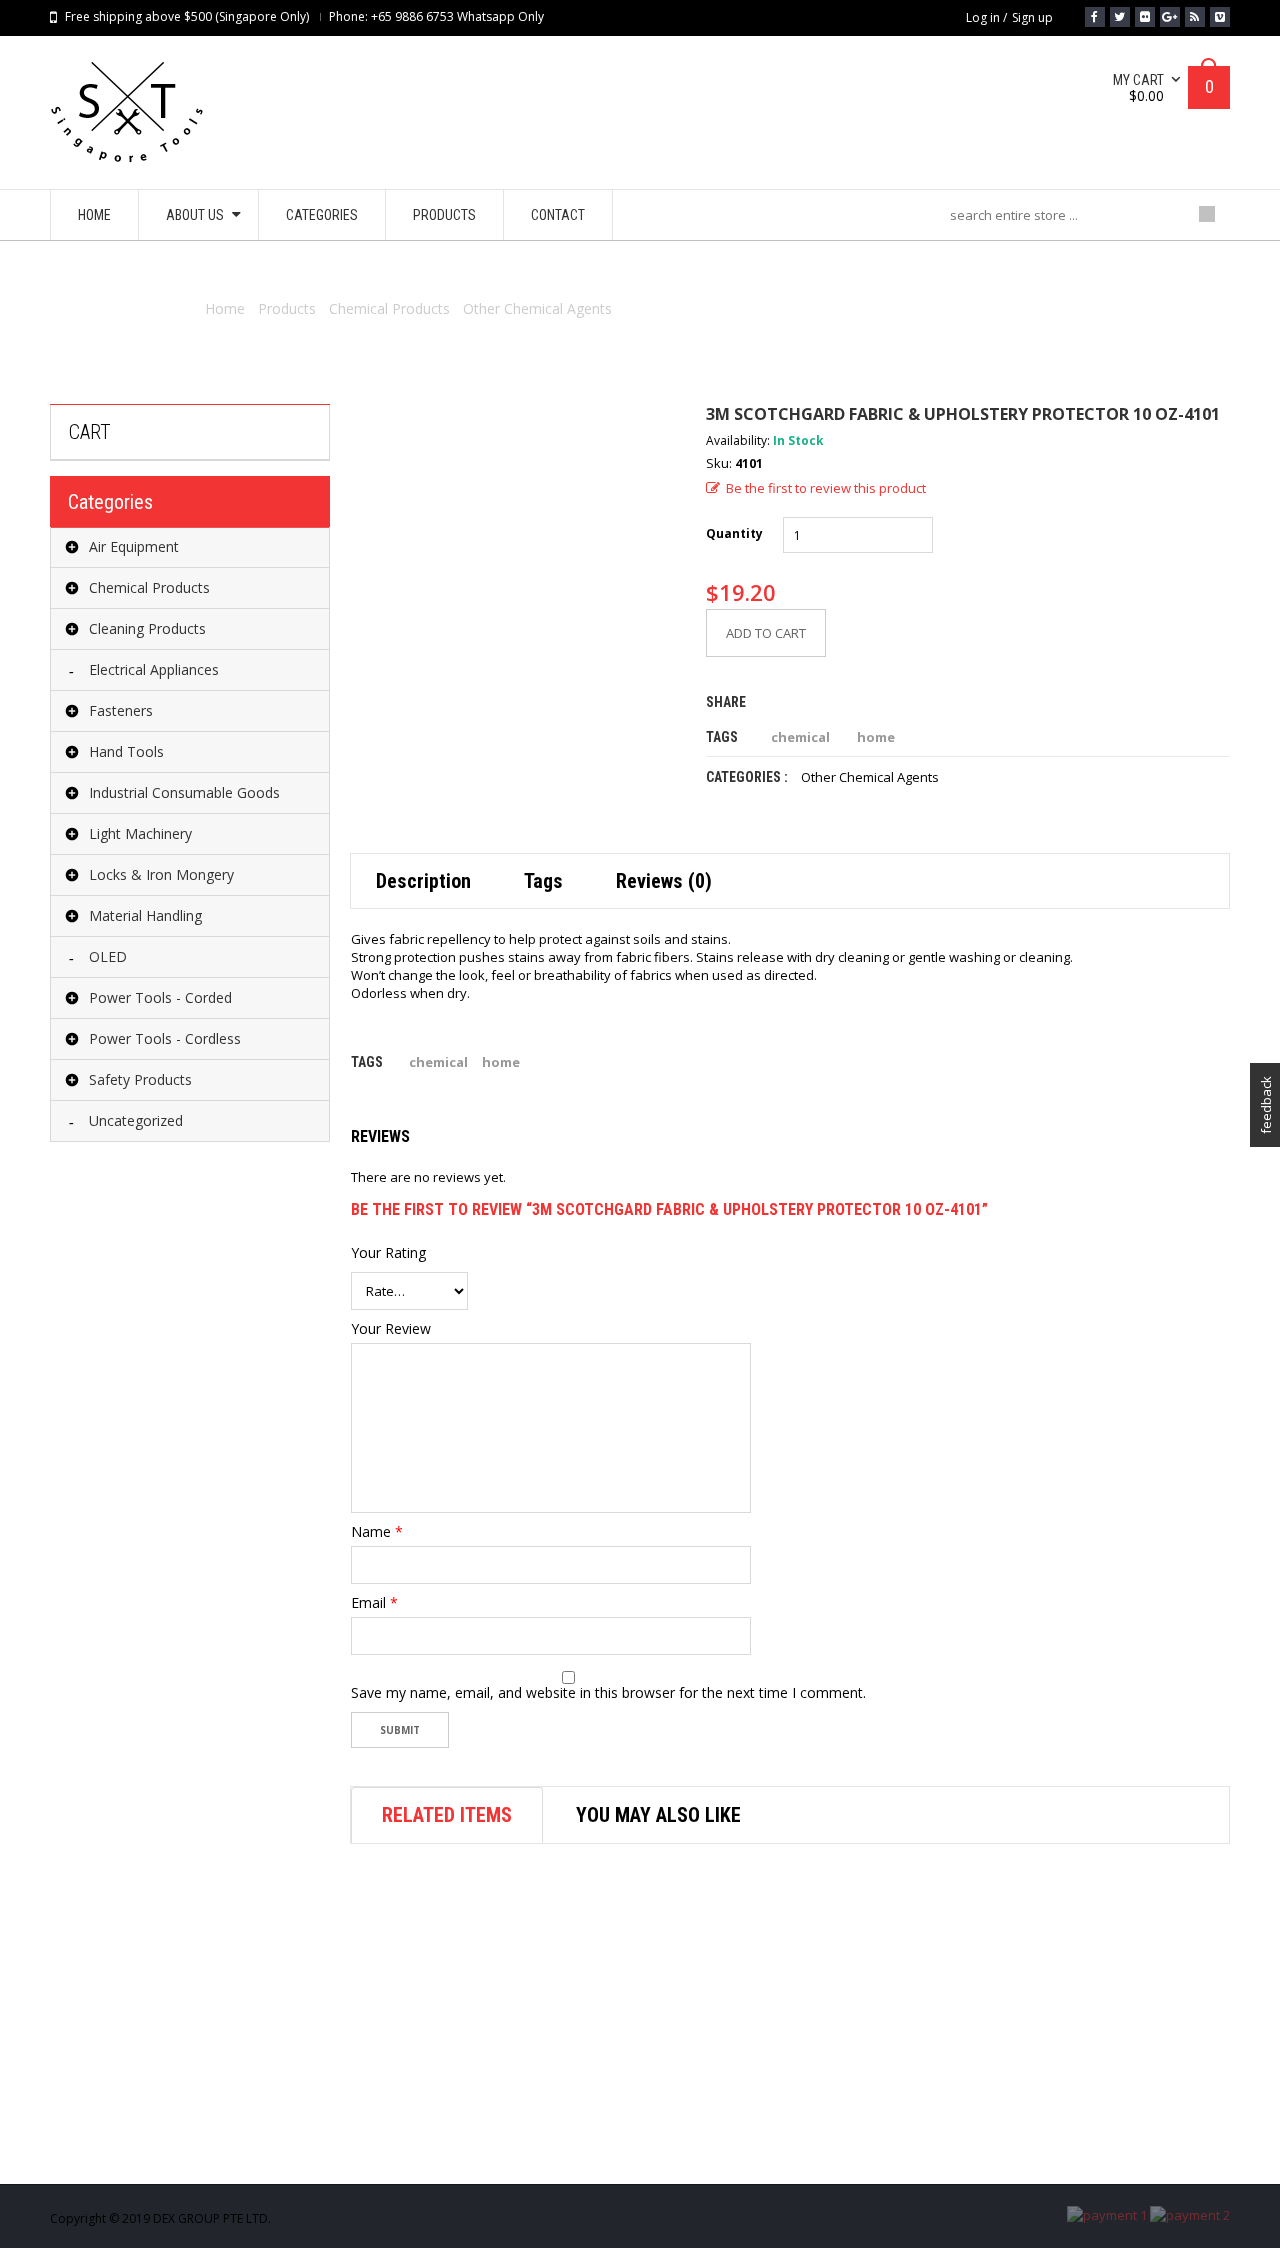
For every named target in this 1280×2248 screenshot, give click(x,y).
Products (287, 308)
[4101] (513, 567)
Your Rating (388, 1253)
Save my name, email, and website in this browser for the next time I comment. (608, 1693)
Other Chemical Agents (537, 308)
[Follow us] (1120, 17)
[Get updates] (1195, 17)
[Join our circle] (1170, 17)
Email (374, 1603)
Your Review (391, 1329)
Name (377, 1532)
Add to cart (766, 633)
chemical (800, 737)
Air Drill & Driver (710, 2150)
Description (423, 881)
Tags (543, 881)
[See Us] (1145, 17)
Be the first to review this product (826, 488)
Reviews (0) (664, 881)
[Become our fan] (1095, 17)
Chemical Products (389, 308)
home (876, 737)
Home (225, 308)
